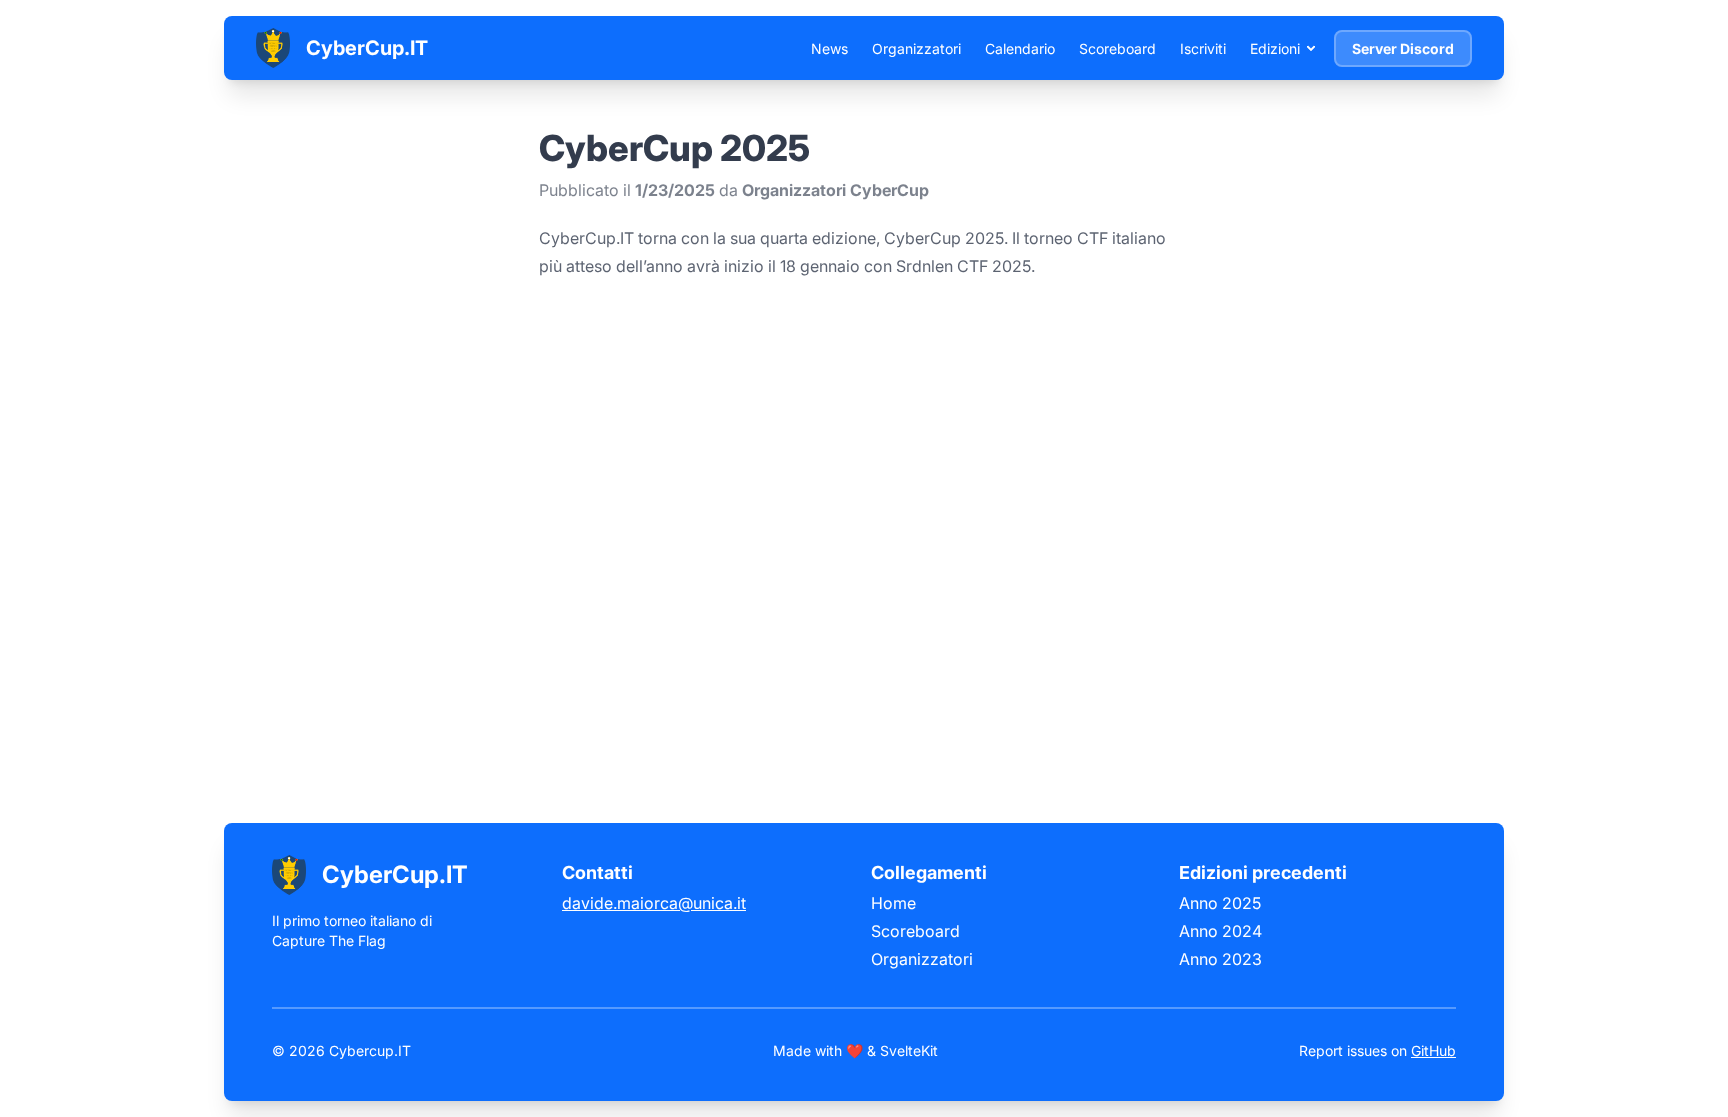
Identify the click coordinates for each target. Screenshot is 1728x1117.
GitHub (1433, 1050)
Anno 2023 (1220, 959)
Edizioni (1275, 48)
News (829, 48)
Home (893, 903)
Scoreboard (1117, 48)
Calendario (1020, 48)
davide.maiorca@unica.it (654, 903)
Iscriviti (1203, 48)
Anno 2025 (1220, 903)
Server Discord (1403, 48)
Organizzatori (916, 48)
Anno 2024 (1220, 931)
